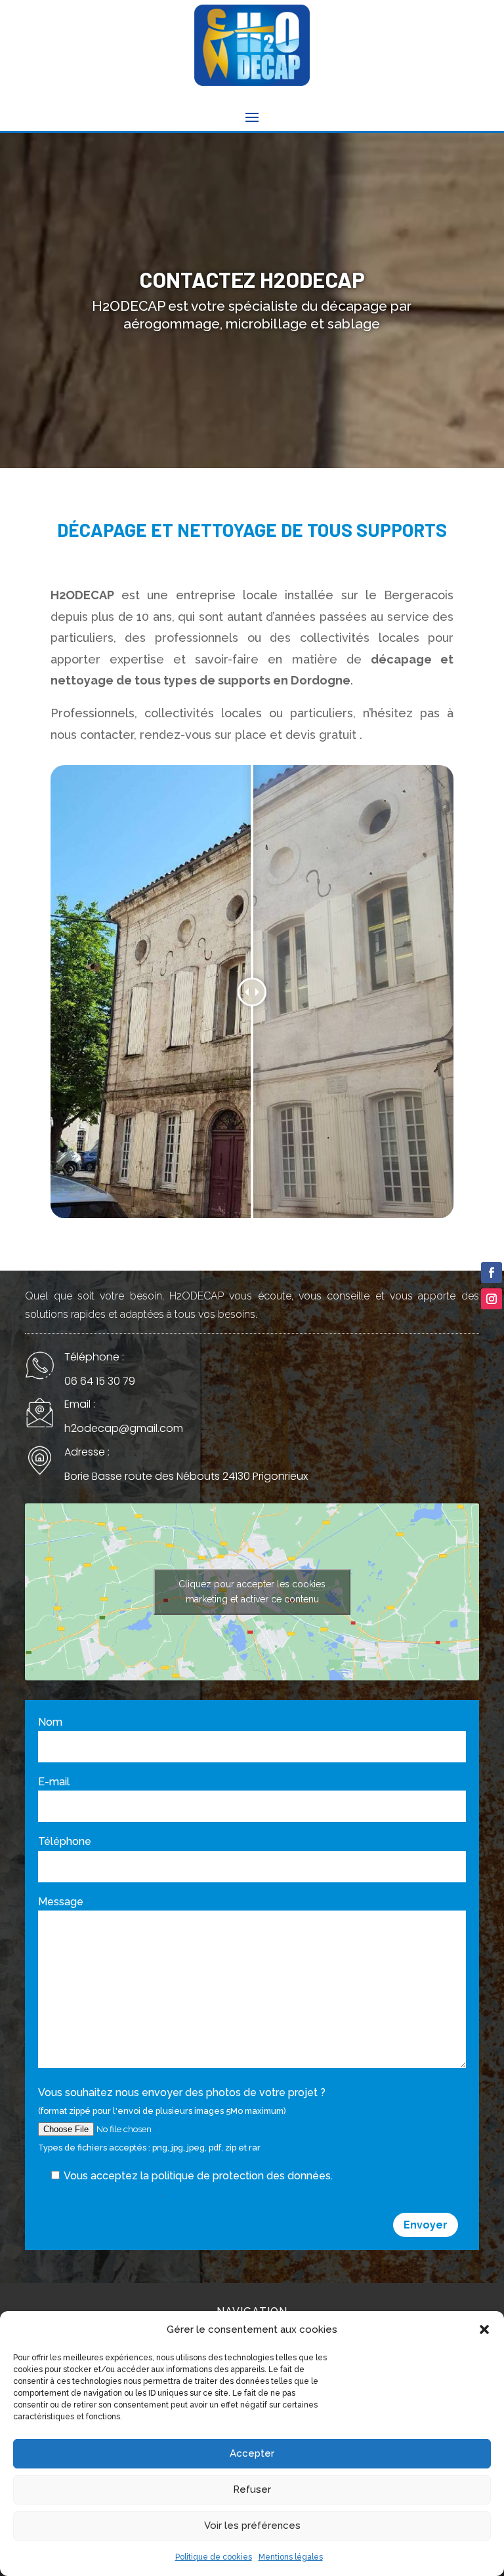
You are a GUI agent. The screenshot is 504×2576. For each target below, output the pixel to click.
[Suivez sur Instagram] (492, 1299)
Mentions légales (291, 2557)
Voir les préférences (252, 2526)
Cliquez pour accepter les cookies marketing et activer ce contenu (252, 1592)
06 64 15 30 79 (100, 1381)
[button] (484, 2329)
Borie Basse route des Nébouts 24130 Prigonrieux (186, 1476)
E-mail (54, 1782)
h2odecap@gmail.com (124, 1428)
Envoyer (426, 2225)
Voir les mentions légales (99, 2193)
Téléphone (65, 1841)
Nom (50, 1722)
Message (61, 1902)
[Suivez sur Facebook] (492, 1273)
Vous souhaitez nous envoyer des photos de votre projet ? (182, 2119)
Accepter (252, 2453)
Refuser (252, 2489)
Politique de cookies (214, 2557)
